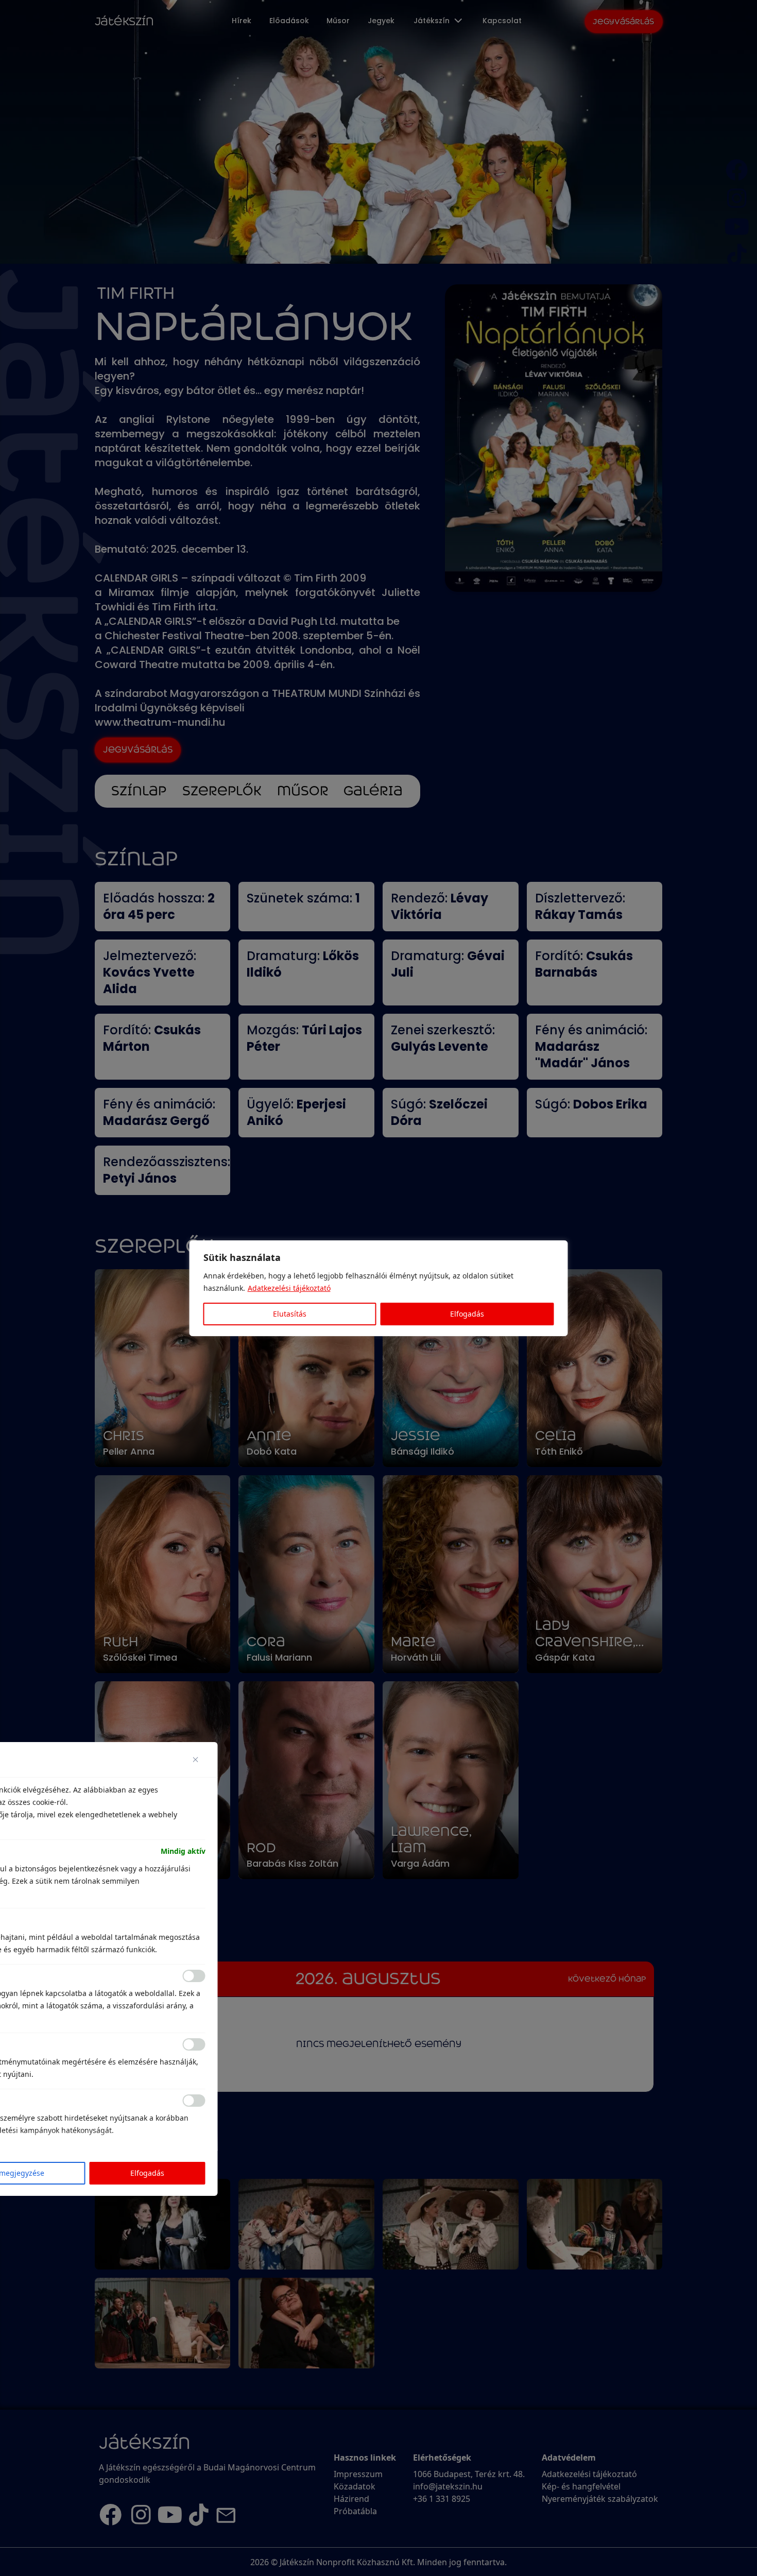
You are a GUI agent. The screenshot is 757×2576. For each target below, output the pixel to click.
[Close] (199, 1760)
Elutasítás (290, 1314)
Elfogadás (467, 1314)
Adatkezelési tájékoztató (289, 1288)
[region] (378, 1288)
